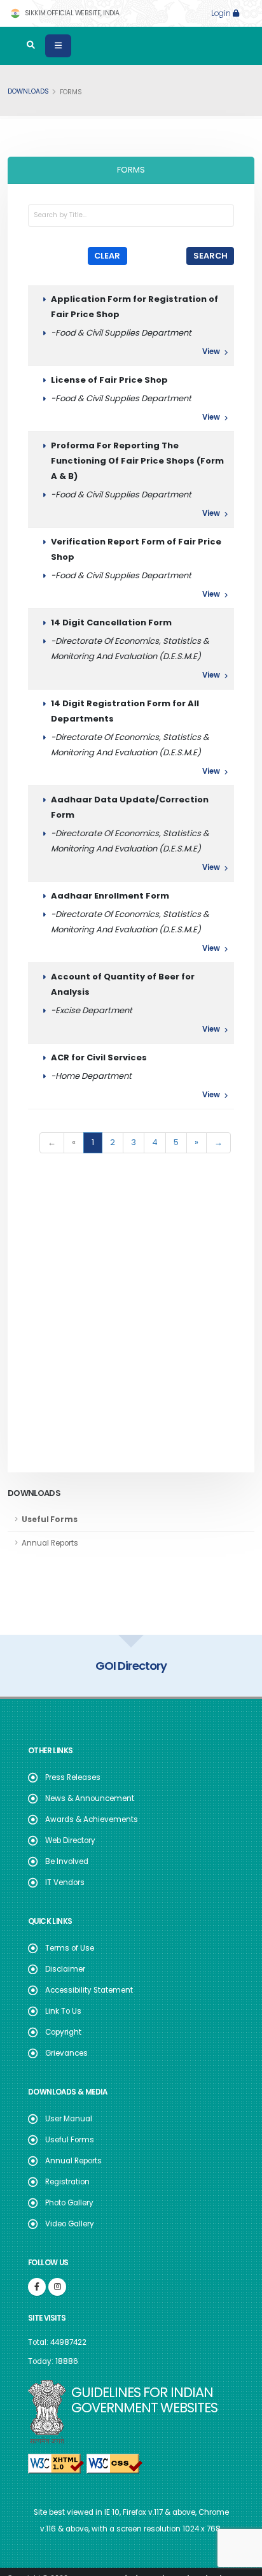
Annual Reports (73, 2161)
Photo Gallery (69, 2203)
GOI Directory (95, 1666)
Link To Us (63, 2011)
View (212, 352)
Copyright (63, 2032)
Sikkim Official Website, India (71, 13)
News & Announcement (90, 1798)
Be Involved (67, 1861)
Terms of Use (70, 1948)
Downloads (28, 91)
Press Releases (73, 1777)
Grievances (66, 2053)
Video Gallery (70, 2224)
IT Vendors (65, 1882)
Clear (107, 256)
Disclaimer (65, 1969)
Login (222, 13)
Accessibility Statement (89, 1990)
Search (210, 256)
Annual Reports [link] (50, 1543)
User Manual (69, 2119)
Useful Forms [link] (50, 1519)
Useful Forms (70, 2140)
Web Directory (70, 1840)
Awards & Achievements (92, 1819)
